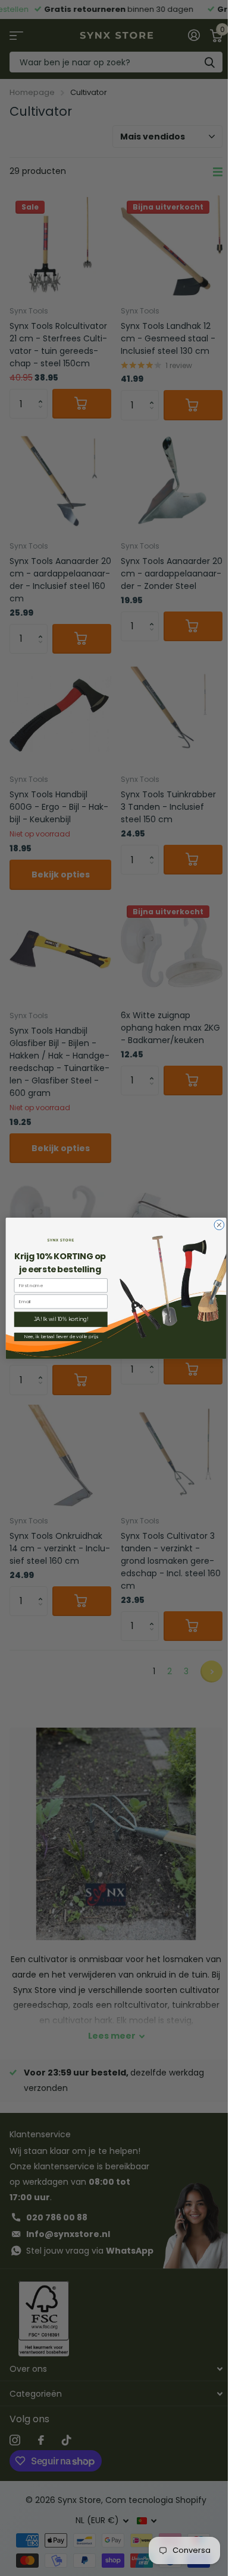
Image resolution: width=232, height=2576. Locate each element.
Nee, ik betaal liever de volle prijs (61, 1336)
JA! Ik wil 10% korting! (61, 1319)
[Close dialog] (219, 1224)
